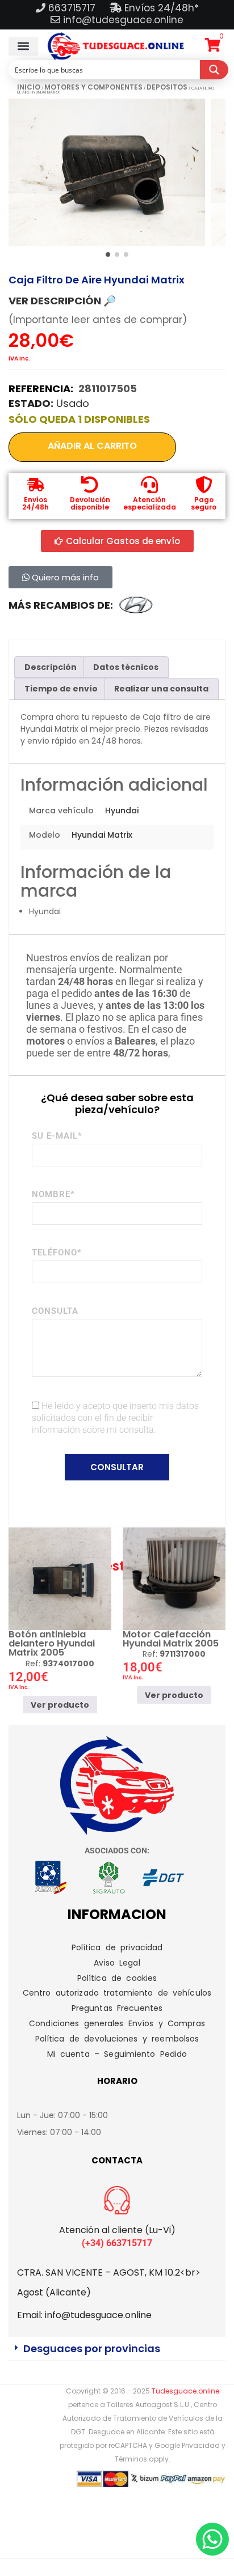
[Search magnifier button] (214, 70)
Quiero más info (64, 577)
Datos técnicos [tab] (126, 667)
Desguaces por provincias (92, 2348)
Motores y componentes (93, 87)
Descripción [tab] (51, 667)
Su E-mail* (57, 1136)
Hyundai (122, 810)
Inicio (29, 87)
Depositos (167, 87)
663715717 (73, 8)
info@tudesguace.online (123, 20)
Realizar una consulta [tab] (161, 689)
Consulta (55, 1311)
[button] (23, 46)
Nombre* (53, 1194)
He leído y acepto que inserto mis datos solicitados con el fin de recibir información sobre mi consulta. (115, 1418)
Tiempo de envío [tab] (61, 689)
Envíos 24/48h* (160, 8)
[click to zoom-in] (107, 172)
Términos (131, 2459)
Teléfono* (57, 1253)
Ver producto (60, 1704)
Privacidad (201, 2445)
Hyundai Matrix (102, 835)
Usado (73, 403)
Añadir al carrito (92, 446)
